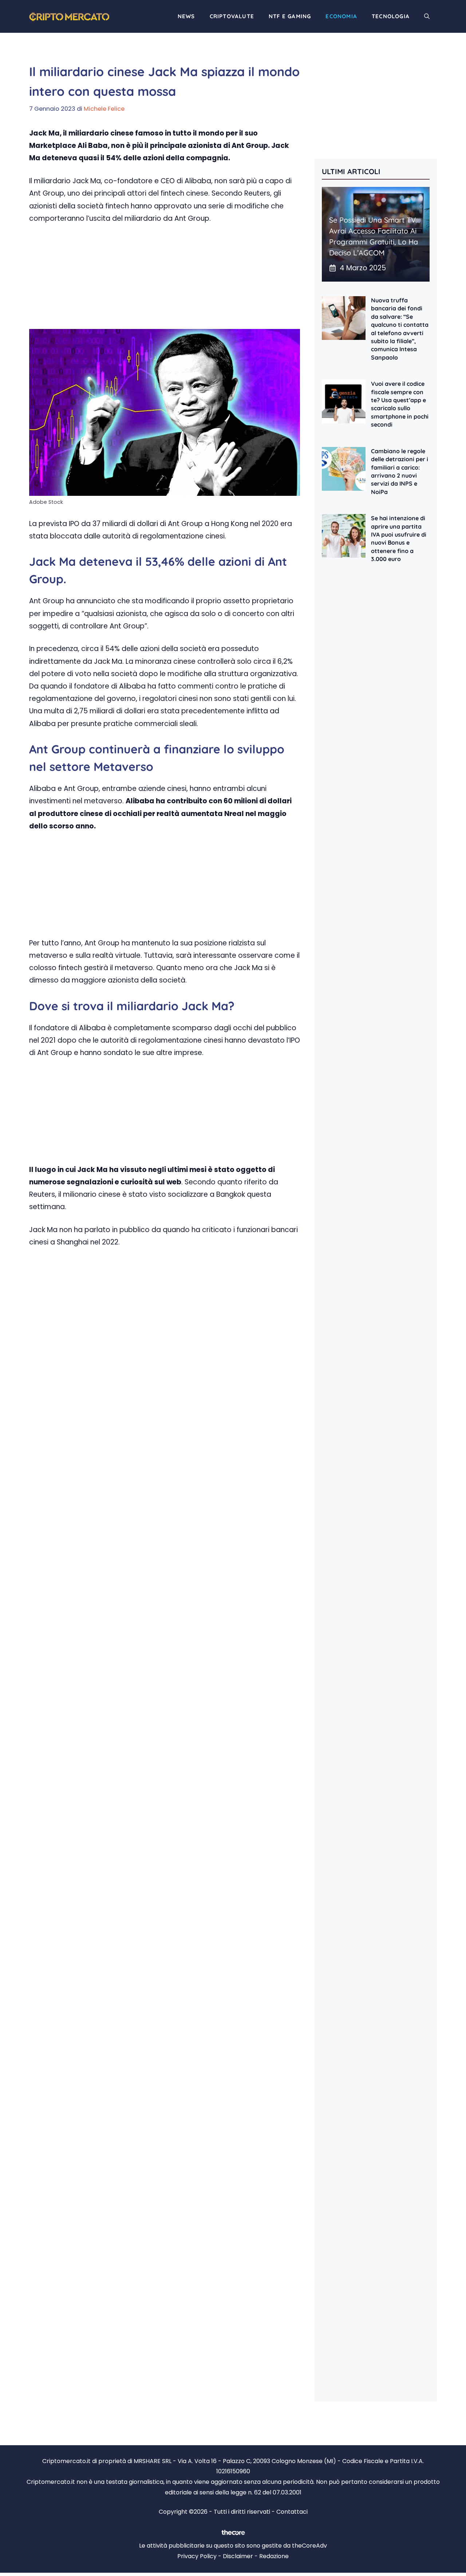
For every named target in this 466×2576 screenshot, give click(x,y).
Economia (341, 16)
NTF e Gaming (290, 16)
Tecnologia (391, 16)
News (186, 16)
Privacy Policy (197, 2556)
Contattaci (292, 2512)
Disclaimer (238, 2556)
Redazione (274, 2556)
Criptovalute (232, 16)
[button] (427, 16)
